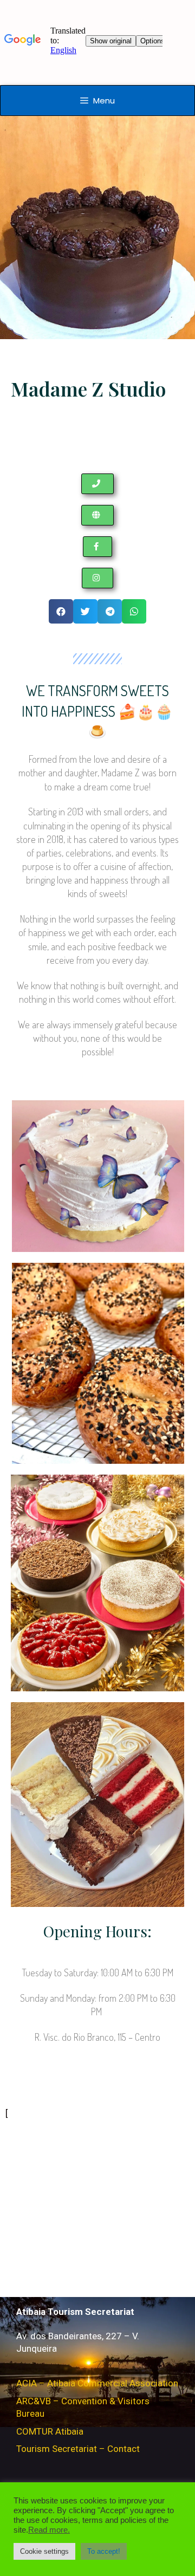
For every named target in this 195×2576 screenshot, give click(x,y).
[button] (97, 484)
